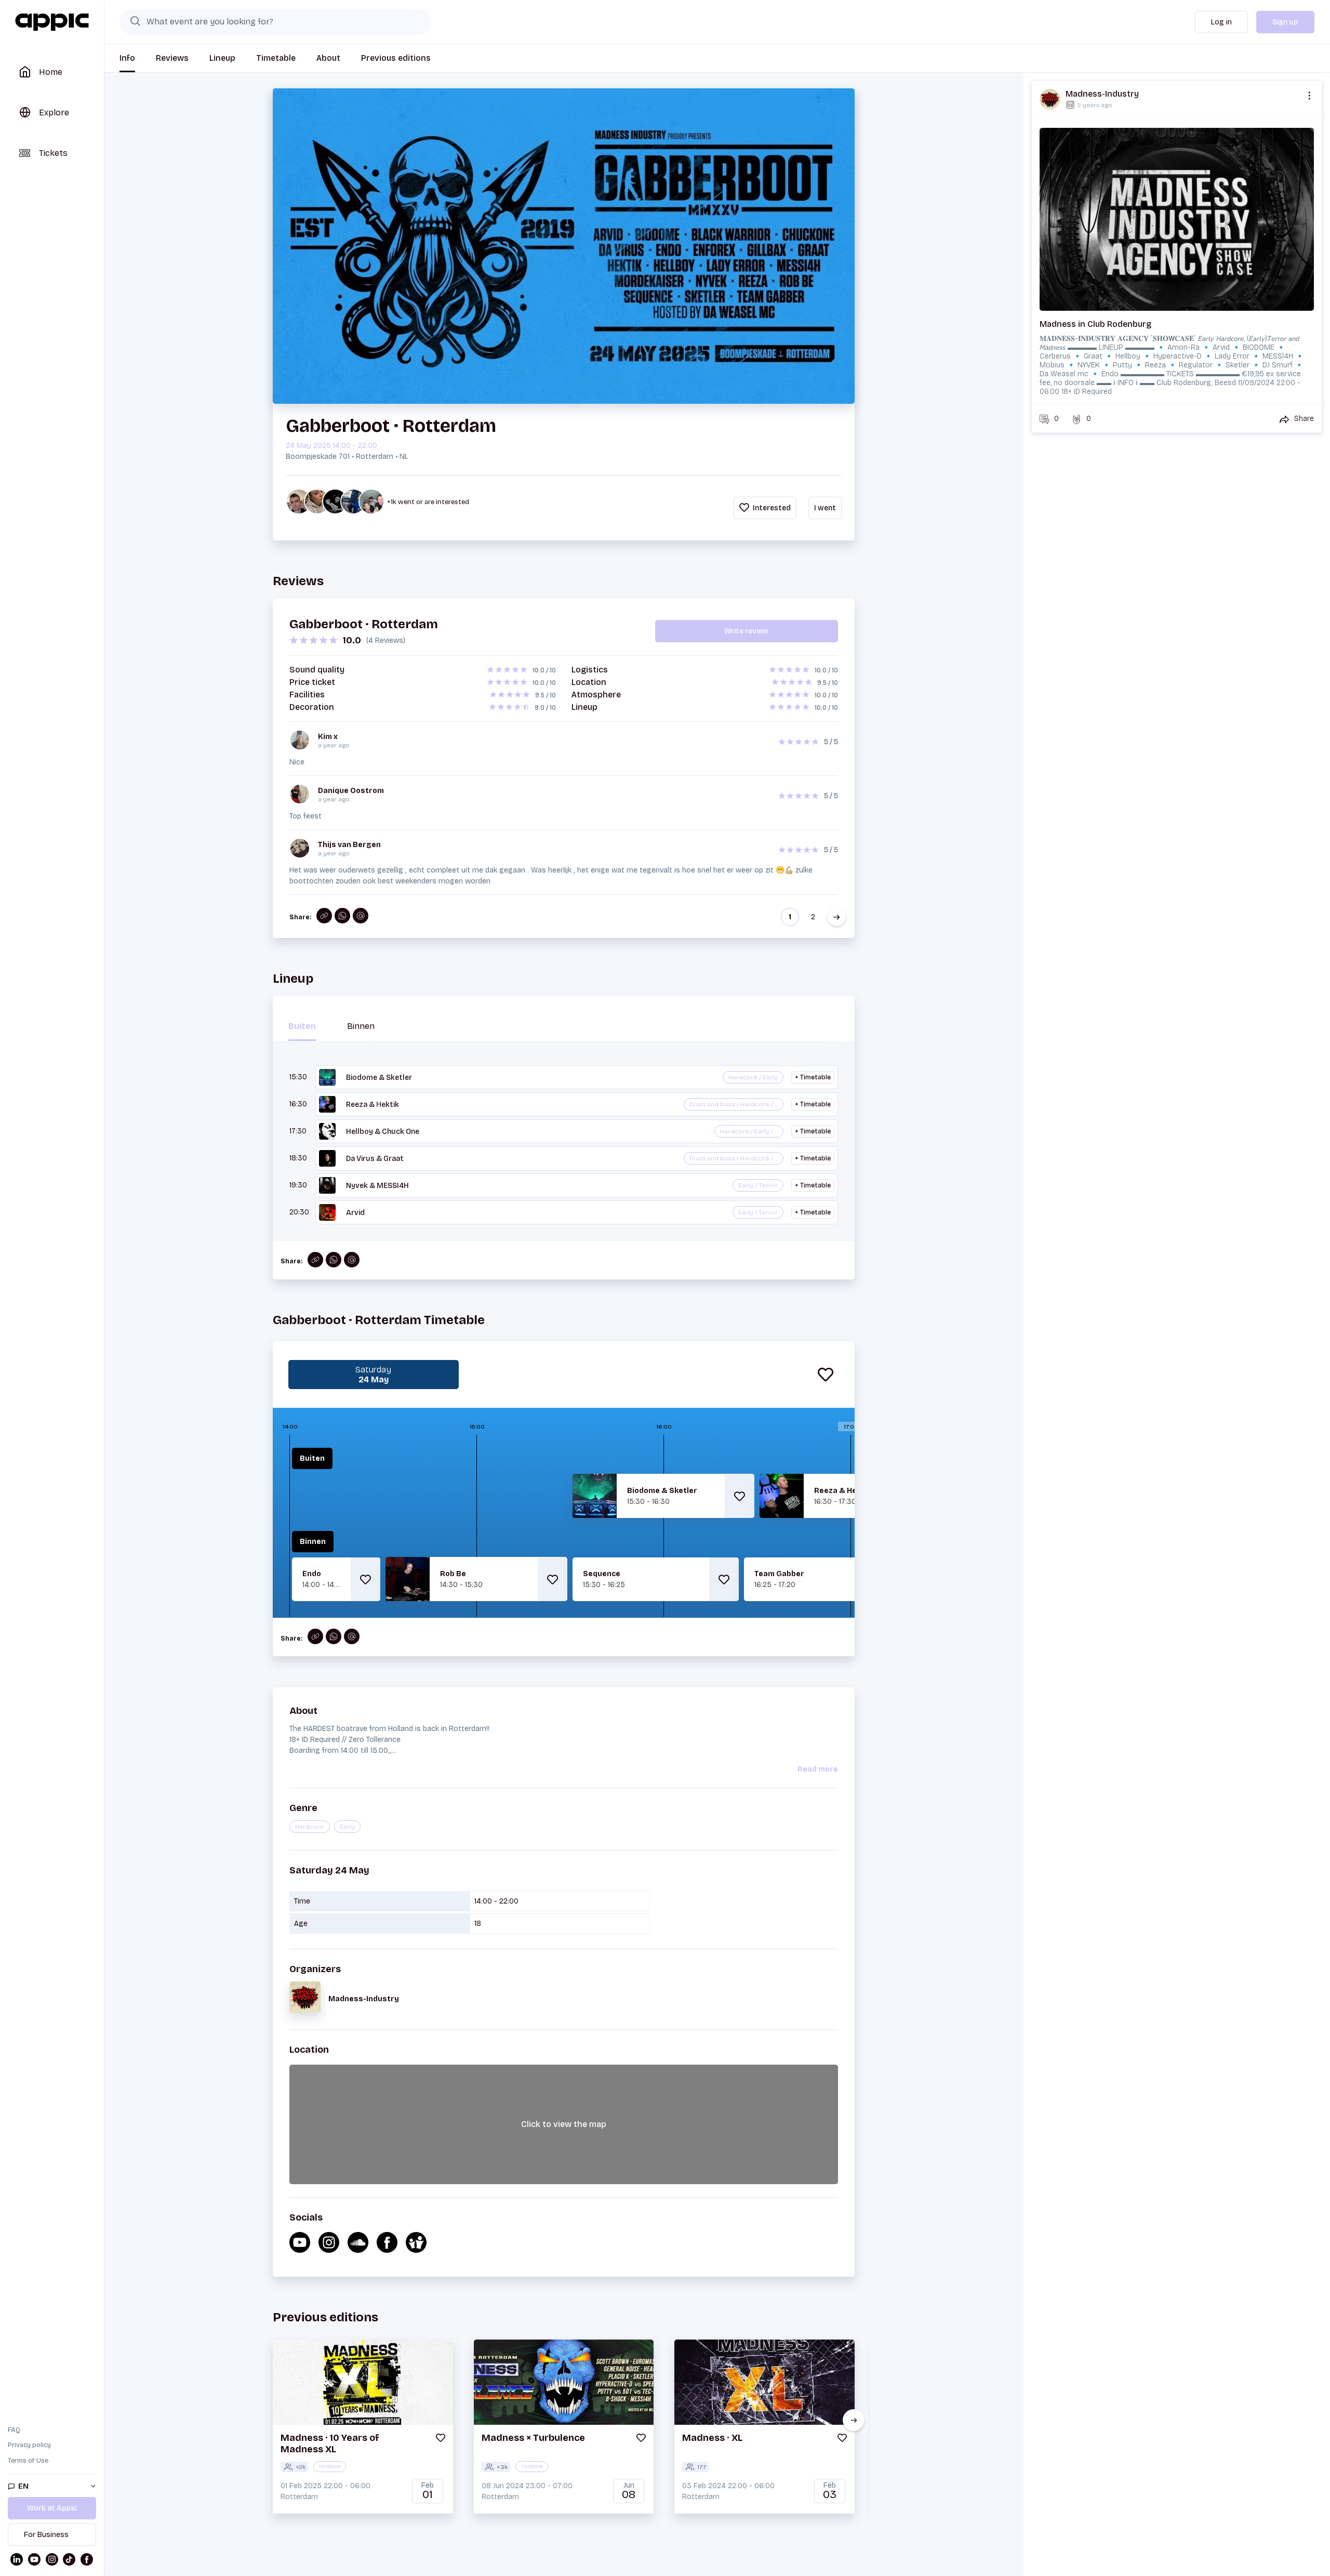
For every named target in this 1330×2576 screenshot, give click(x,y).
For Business (46, 2535)
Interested (771, 508)
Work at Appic (52, 2508)
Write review (746, 631)
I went (825, 508)
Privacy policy (29, 2445)
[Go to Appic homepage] (52, 22)
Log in (1221, 22)
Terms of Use (28, 2461)
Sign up (1285, 22)
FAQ (14, 2430)
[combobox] (275, 22)
